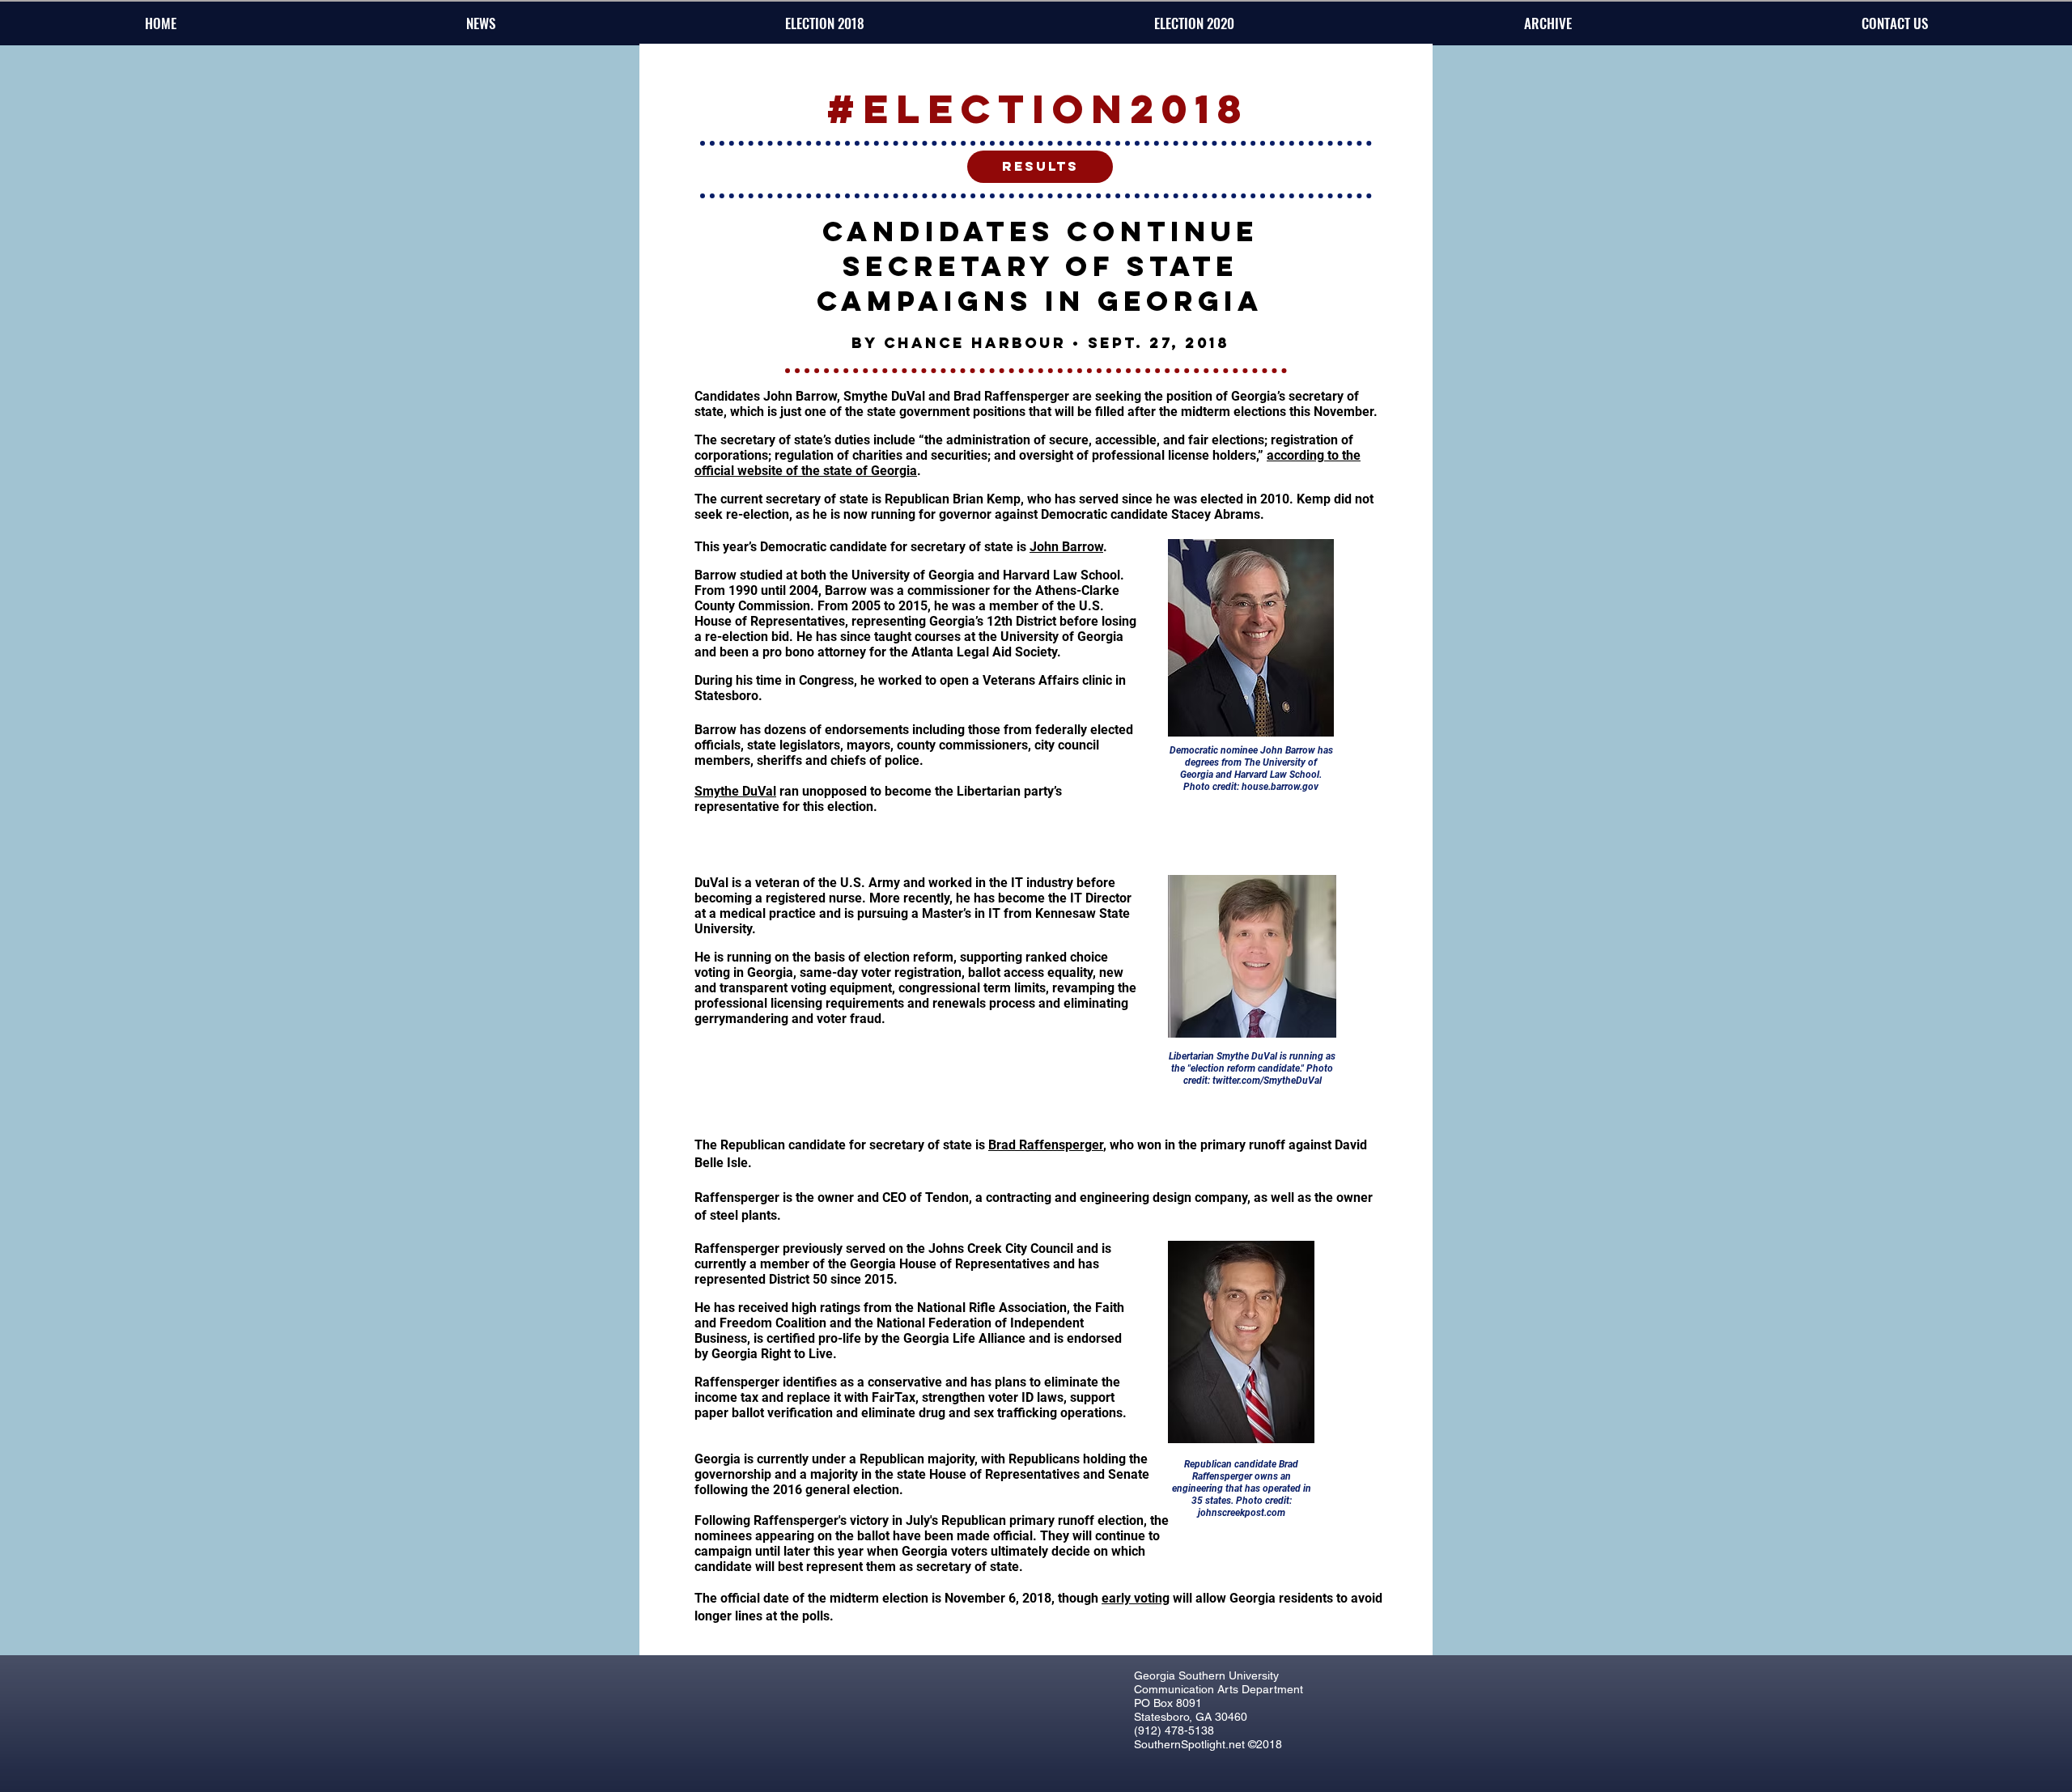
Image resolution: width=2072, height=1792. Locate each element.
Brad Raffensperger (1046, 1145)
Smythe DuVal (735, 791)
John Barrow (1066, 547)
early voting (1136, 1598)
